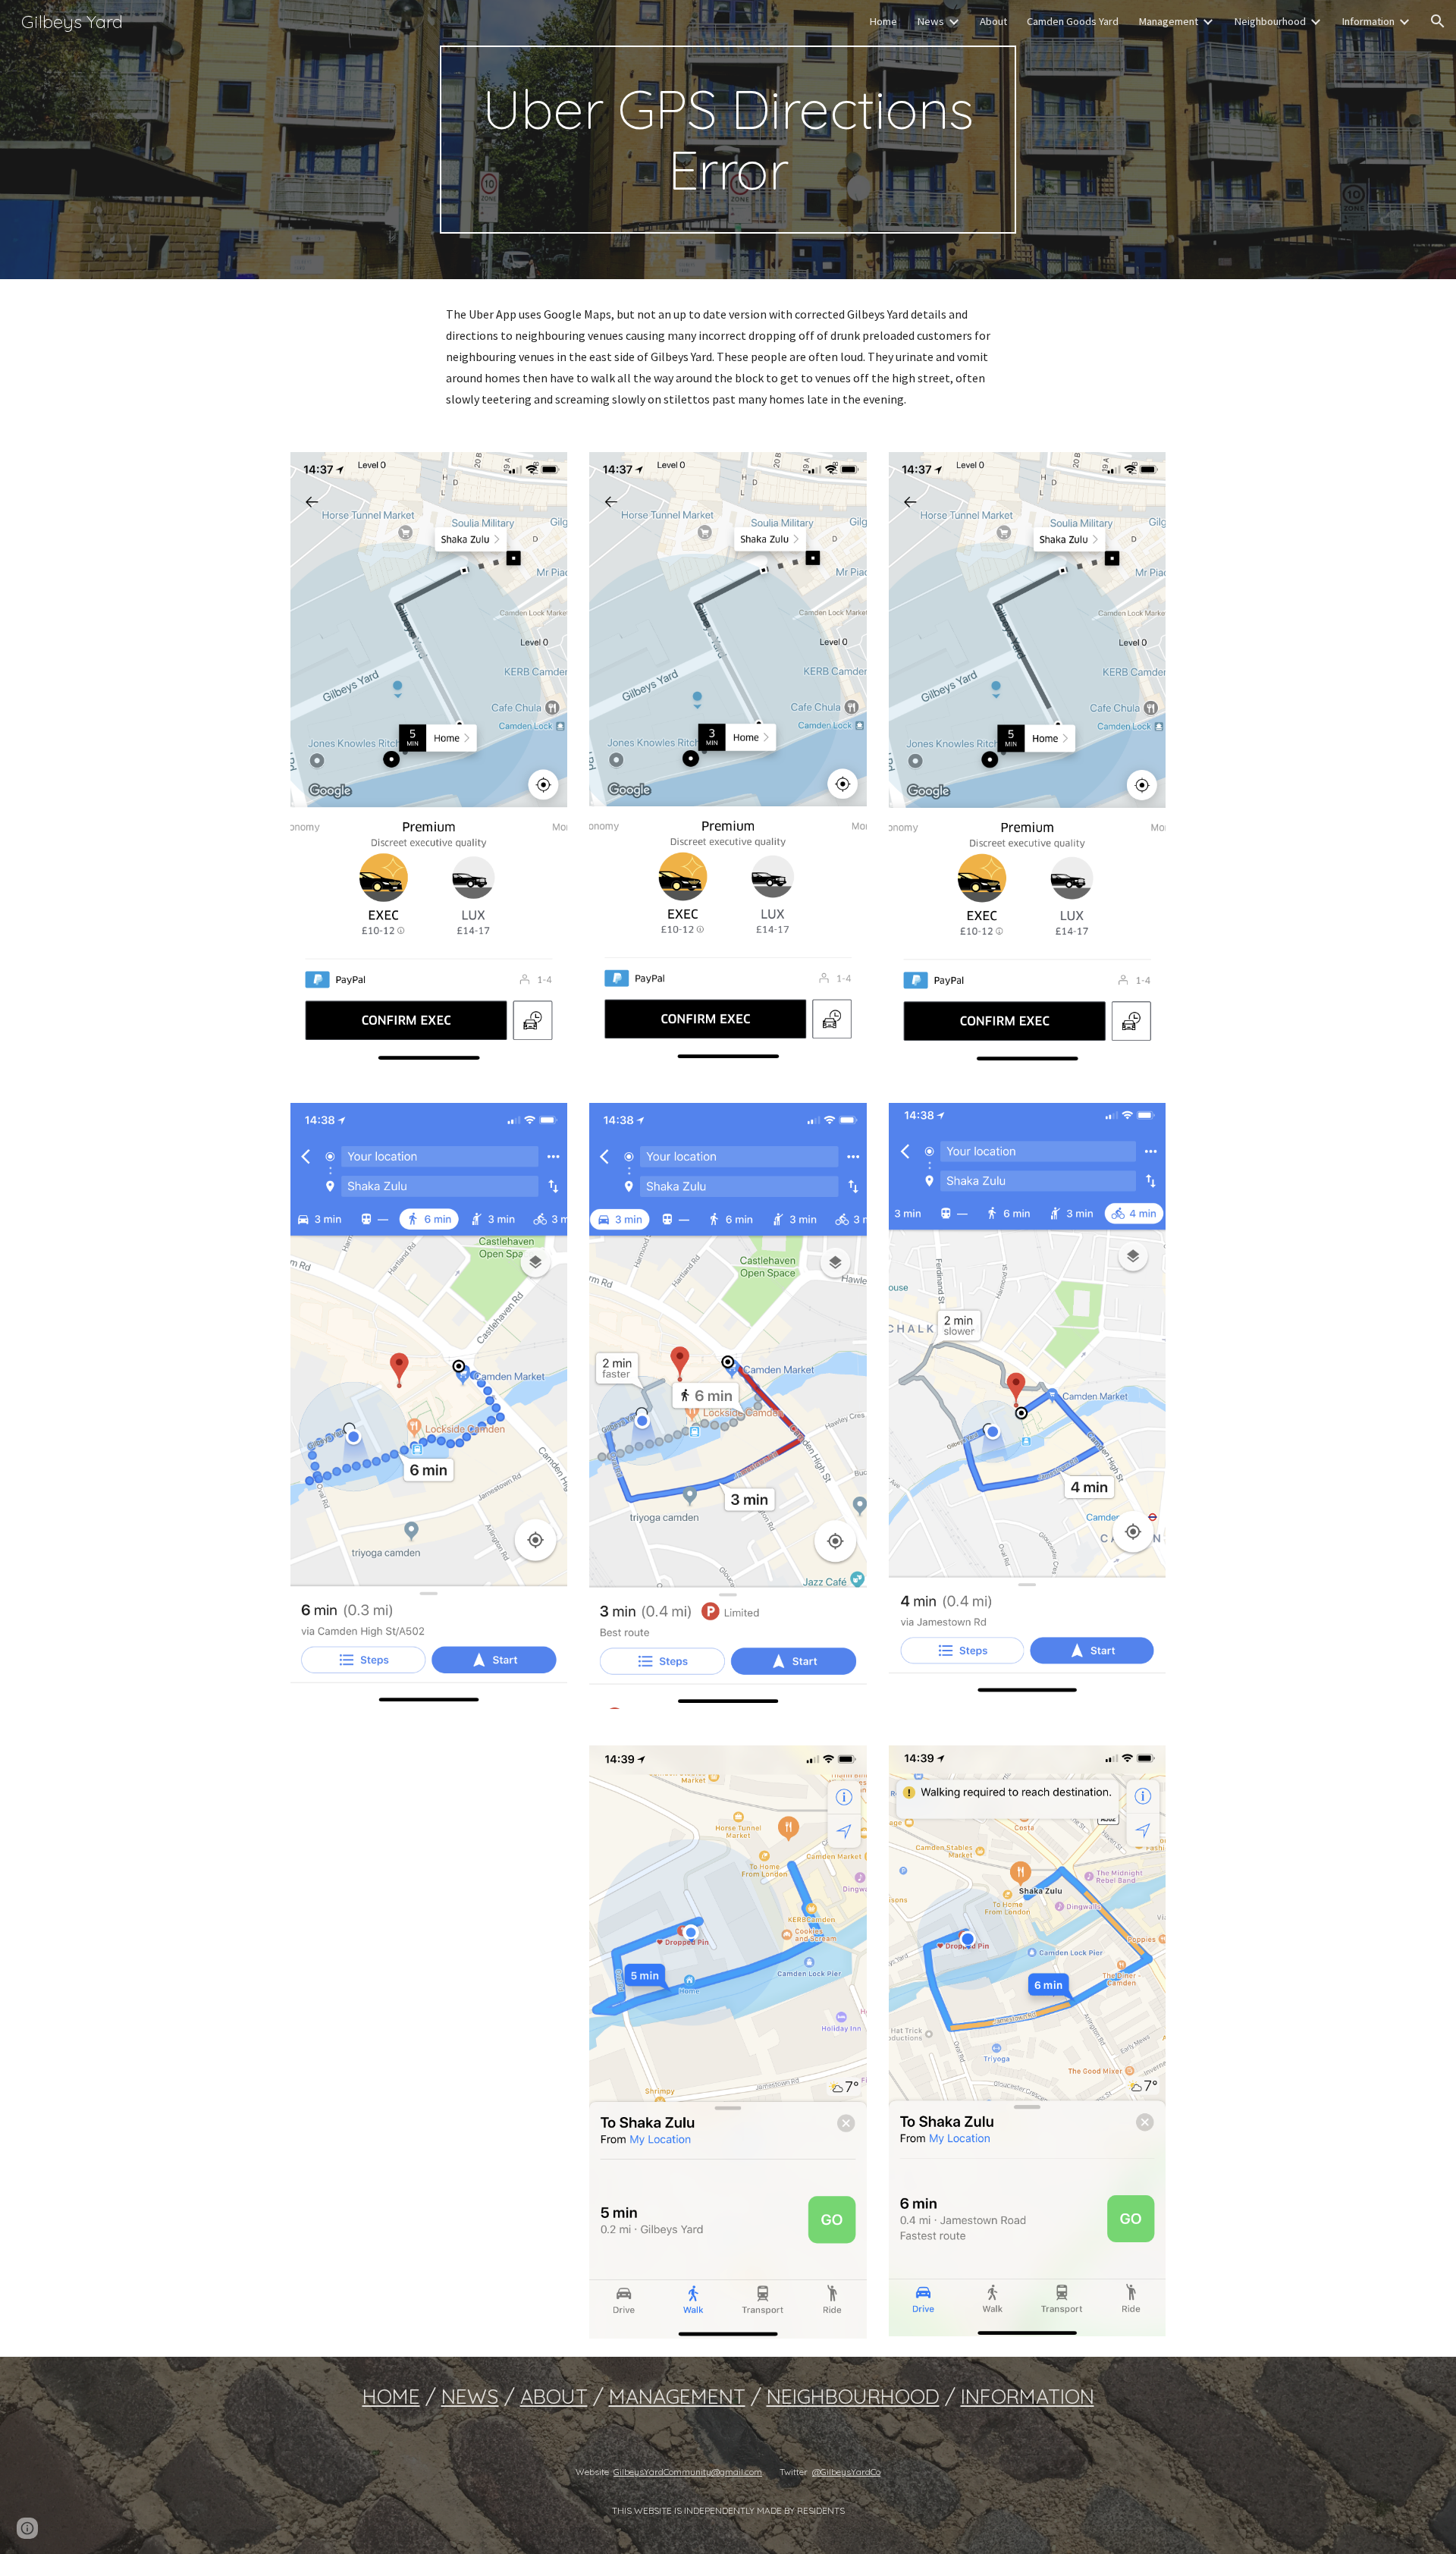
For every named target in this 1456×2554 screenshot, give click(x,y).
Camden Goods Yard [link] (1073, 21)
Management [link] (1168, 21)
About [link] (993, 21)
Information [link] (1368, 21)
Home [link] (883, 21)
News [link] (930, 21)
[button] (1438, 21)
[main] (728, 140)
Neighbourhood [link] (1270, 21)
